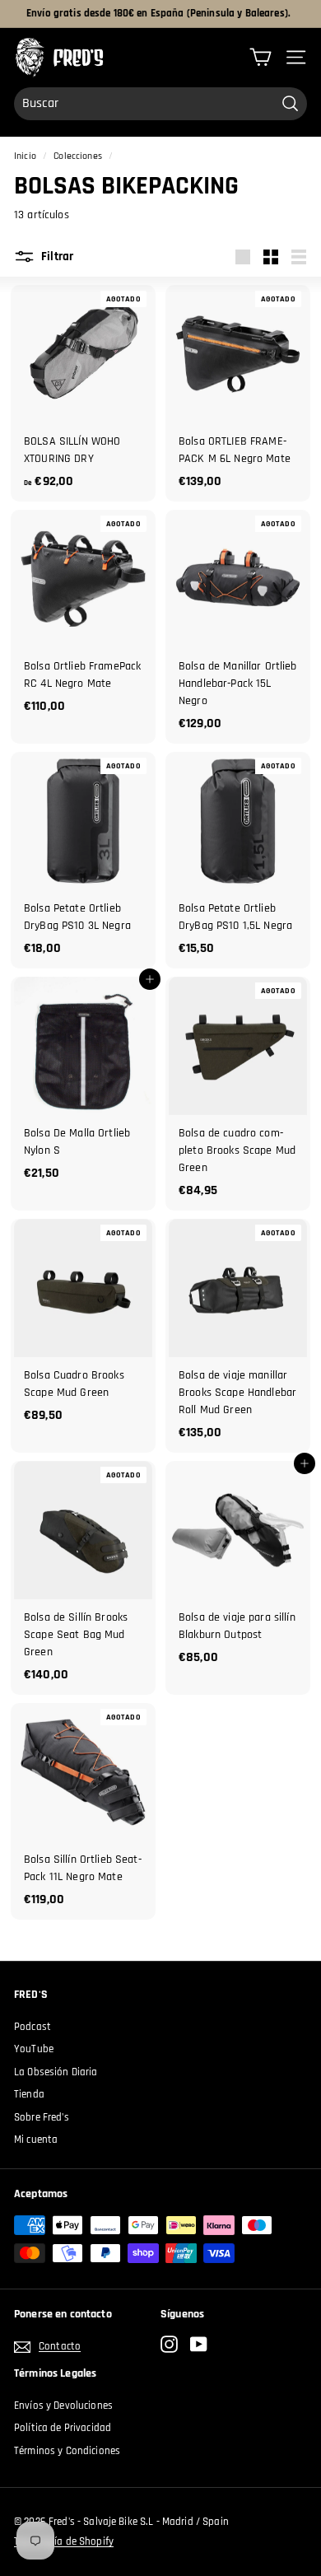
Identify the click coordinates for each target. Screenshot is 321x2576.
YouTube (34, 2049)
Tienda (29, 2094)
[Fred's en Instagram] (169, 2344)
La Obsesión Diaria (56, 2072)
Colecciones (78, 156)
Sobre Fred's (42, 2117)
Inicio (25, 156)
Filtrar (56, 257)
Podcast (33, 2027)
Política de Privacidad (63, 2428)
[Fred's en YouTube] (199, 2344)
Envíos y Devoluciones (63, 2406)
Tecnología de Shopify (64, 2541)
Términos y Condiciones (67, 2451)
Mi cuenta (36, 2140)
